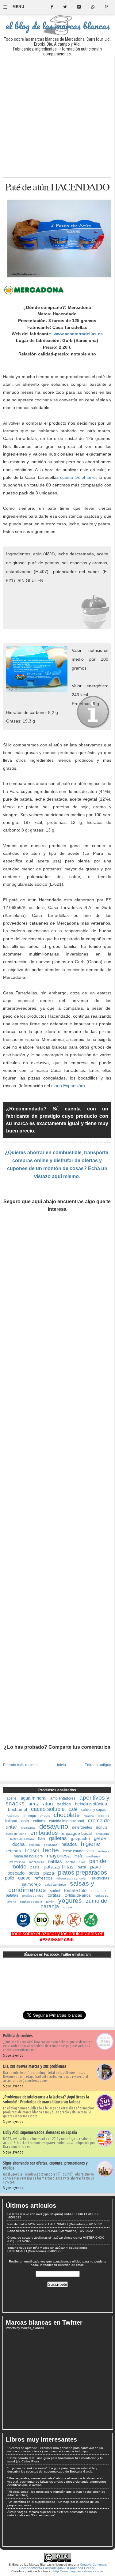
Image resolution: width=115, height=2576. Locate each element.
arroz (34, 1804)
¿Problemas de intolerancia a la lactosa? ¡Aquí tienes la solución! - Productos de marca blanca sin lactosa (46, 2099)
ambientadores (63, 1798)
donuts (102, 1827)
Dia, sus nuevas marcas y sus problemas (35, 2066)
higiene (91, 1844)
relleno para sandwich (72, 1878)
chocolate (67, 1815)
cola (25, 1821)
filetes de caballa (22, 1839)
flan (42, 1838)
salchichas (100, 1878)
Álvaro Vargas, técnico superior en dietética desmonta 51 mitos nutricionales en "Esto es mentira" (52, 2514)
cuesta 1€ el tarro (78, 477)
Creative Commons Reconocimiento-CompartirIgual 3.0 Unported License (63, 2566)
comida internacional (67, 1821)
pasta (35, 1867)
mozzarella (37, 1862)
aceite (11, 1798)
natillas (55, 1861)
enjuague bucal (77, 1833)
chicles (45, 1816)
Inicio (61, 1765)
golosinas (51, 1845)
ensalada (102, 1834)
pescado (16, 1873)
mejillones (93, 1856)
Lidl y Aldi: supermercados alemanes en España (40, 2132)
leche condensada (78, 1851)
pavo (96, 1867)
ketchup (13, 1851)
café (73, 1809)
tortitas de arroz (78, 1895)
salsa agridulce (55, 1885)
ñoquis (68, 1907)
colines (39, 1821)
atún (48, 1804)
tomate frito (75, 1890)
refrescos (43, 1878)
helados (69, 1844)
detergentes (82, 1827)
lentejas (103, 1851)
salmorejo (31, 1884)
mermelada (17, 1862)
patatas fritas (59, 1867)
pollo (10, 1878)
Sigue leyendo (13, 2055)
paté (82, 1867)
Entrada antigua (98, 1765)
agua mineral (33, 1798)
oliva (82, 1862)
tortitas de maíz (31, 1902)
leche (51, 1850)
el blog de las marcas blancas (58, 26)
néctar (70, 1862)
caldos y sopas (94, 1810)
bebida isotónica (91, 1804)
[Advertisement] (57, 117)
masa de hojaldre (28, 1856)
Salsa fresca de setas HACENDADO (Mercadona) (42, 2231)
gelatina (34, 1845)
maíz (79, 1856)
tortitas (54, 1895)
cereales (13, 1816)
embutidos (44, 1833)
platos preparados (82, 1872)
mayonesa (59, 1856)
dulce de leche (16, 1834)
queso (24, 1878)
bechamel (17, 1809)
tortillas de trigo (33, 1896)
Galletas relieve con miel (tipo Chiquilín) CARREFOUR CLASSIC (52, 2214)
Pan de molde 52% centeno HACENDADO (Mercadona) (47, 2224)
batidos (64, 1804)
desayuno (54, 1826)
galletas (58, 1838)
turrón (50, 1902)
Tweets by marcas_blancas (25, 2328)
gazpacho (80, 1838)
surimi (55, 1891)
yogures (70, 1900)
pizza (49, 1873)
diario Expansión (67, 1086)
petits (34, 1873)
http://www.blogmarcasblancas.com (78, 2571)
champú (29, 1816)
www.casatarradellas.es (78, 334)
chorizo (89, 1816)
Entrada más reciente (21, 1765)
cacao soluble (48, 1809)
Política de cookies (18, 2036)
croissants (28, 1828)
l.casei (32, 1851)
